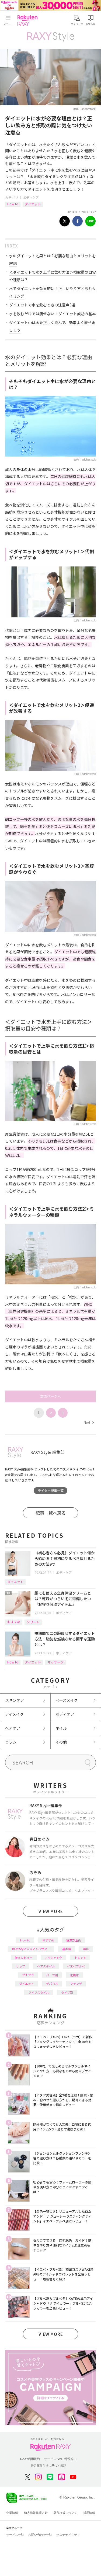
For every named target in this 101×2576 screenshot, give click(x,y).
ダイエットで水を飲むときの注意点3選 (42, 305)
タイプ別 (67, 1992)
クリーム (33, 1622)
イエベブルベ (76, 1966)
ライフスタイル (39, 1992)
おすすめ (14, 1622)
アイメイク (14, 1714)
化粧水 (74, 1975)
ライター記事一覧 (51, 1490)
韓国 (86, 1949)
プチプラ (28, 1975)
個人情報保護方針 (36, 2513)
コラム (11, 1742)
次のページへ (51, 1396)
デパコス (52, 1984)
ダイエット (33, 204)
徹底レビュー (24, 1958)
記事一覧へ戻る (51, 1513)
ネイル (61, 1728)
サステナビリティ (68, 2535)
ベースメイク (67, 1700)
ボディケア (31, 197)
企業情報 (12, 2513)
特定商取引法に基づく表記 (48, 2466)
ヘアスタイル (46, 1966)
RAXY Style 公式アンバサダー (31, 1949)
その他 (61, 1742)
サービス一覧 (15, 2535)
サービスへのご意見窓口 (60, 2459)
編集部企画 (74, 1940)
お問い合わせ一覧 (40, 2535)
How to (13, 204)
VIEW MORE (51, 1911)
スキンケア (15, 1700)
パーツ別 (52, 1975)
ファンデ (76, 1984)
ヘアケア (13, 1728)
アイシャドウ (53, 1958)
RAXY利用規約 (30, 2459)
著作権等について (65, 2513)
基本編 (67, 1949)
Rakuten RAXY (29, 20)
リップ (21, 1966)
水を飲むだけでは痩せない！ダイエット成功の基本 (53, 314)
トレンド (80, 1958)
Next (89, 1422)
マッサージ (55, 1662)
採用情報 (89, 2513)
